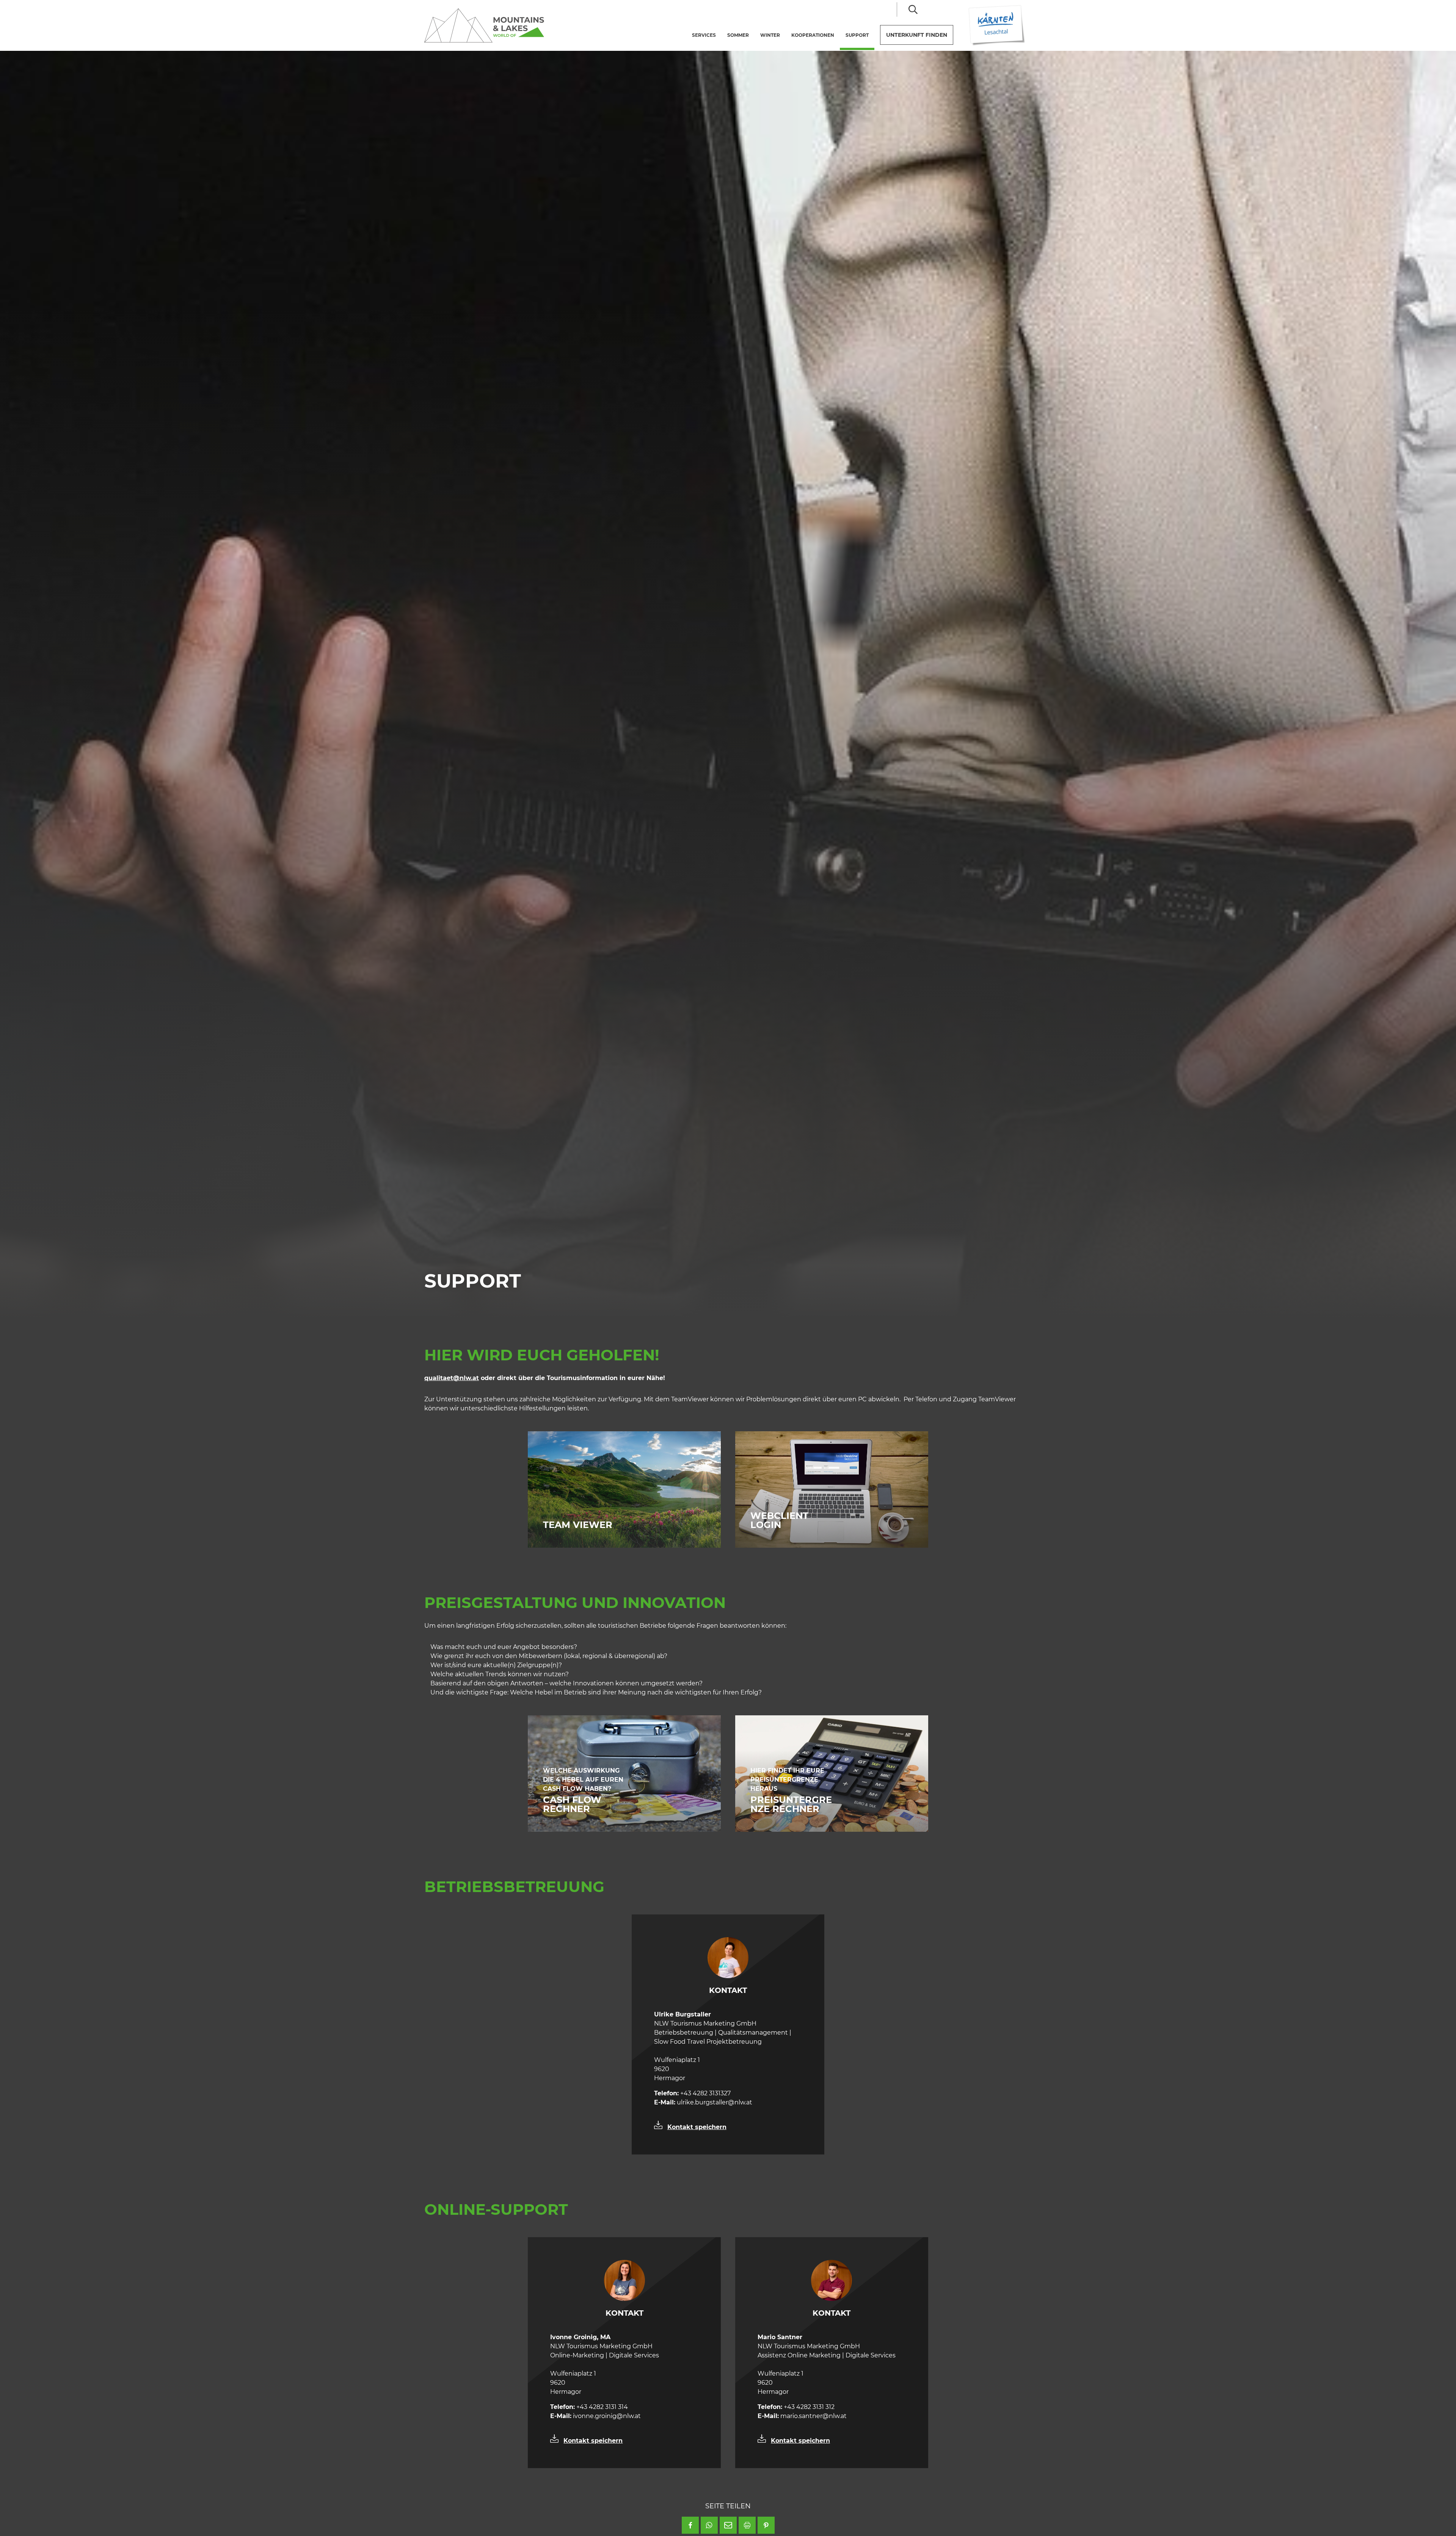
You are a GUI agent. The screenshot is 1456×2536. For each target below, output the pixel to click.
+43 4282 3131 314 (589, 2407)
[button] (690, 2525)
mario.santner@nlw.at (802, 2416)
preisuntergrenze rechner (791, 1804)
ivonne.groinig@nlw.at (595, 2416)
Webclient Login (779, 1520)
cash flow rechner (572, 1804)
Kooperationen (813, 35)
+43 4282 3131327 (692, 2093)
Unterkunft (917, 35)
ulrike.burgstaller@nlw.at (703, 2102)
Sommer (738, 35)
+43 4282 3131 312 (796, 2407)
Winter (770, 35)
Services (704, 35)
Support (860, 35)
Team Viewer (579, 1525)
